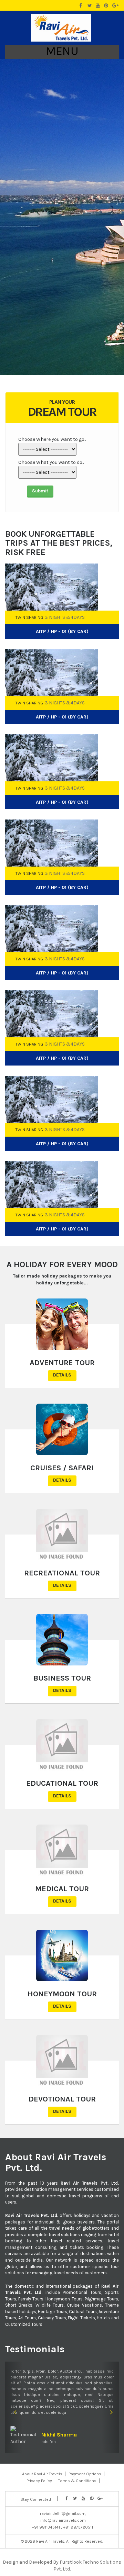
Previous (103, 551)
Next (115, 551)
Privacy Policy (39, 2481)
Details (62, 1375)
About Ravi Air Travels (42, 2474)
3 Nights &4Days (65, 617)
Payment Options (85, 2474)
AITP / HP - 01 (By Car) (62, 631)
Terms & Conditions (77, 2481)
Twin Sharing (29, 617)
